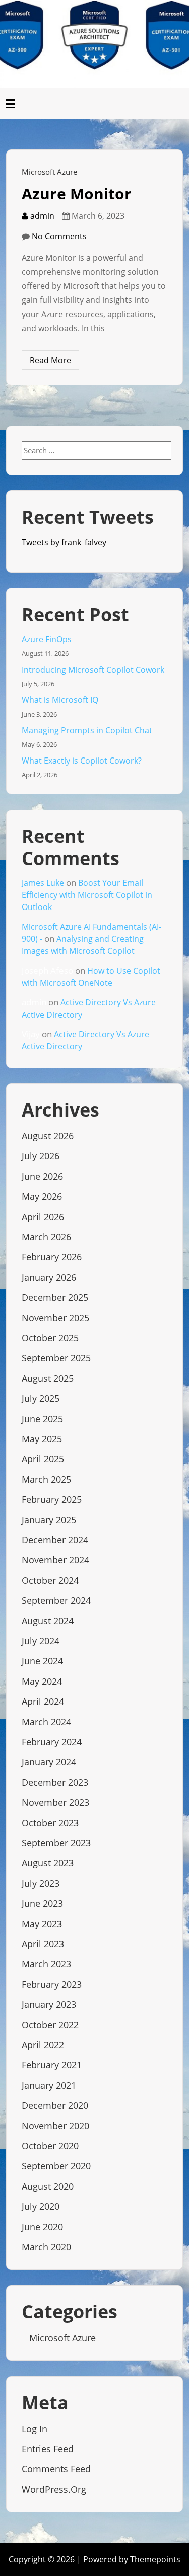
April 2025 (43, 1459)
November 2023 (55, 1802)
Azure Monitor (77, 194)
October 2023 (50, 1823)
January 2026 (49, 1277)
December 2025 (55, 1297)
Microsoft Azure (49, 172)
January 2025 (49, 1520)
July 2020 (41, 2206)
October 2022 (50, 2025)
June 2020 (42, 2227)
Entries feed (48, 2449)
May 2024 (42, 1681)
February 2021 (52, 2065)
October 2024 (50, 1580)
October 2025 (50, 1338)
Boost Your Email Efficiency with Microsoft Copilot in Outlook (87, 895)
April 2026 (43, 1217)
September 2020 (56, 2166)
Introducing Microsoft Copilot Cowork (93, 670)
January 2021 (49, 2085)
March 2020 (46, 2247)
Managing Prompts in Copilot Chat (87, 730)
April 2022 (43, 2045)
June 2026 (42, 1176)
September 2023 (56, 1843)
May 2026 (42, 1196)
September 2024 (56, 1600)
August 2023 (48, 1863)
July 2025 (41, 1398)
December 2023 (55, 1782)
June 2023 (42, 1903)
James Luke (43, 883)
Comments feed (56, 2469)
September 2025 (56, 1358)
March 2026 (46, 1237)
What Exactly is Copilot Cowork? (82, 761)
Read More (50, 360)
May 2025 (42, 1439)
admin (41, 216)
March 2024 (46, 1722)
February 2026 (52, 1257)
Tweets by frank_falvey (64, 542)
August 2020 (48, 2186)
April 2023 (43, 1944)
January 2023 (49, 2004)
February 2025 (52, 1499)
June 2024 (42, 1661)
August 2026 (48, 1136)
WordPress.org (54, 2489)
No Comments (59, 236)
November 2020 (55, 2126)
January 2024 (49, 1762)
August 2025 (48, 1378)
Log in (35, 2429)
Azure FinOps (47, 639)
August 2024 (48, 1621)
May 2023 (42, 1924)
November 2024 (55, 1560)
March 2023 (46, 1964)
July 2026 (41, 1156)
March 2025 (46, 1479)
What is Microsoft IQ (60, 700)
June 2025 (42, 1419)
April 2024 (43, 1701)
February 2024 (52, 1742)
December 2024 (55, 1540)
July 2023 (41, 1883)
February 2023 (52, 1984)
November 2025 (55, 1318)
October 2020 (50, 2146)
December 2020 (55, 2105)
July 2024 (41, 1641)
